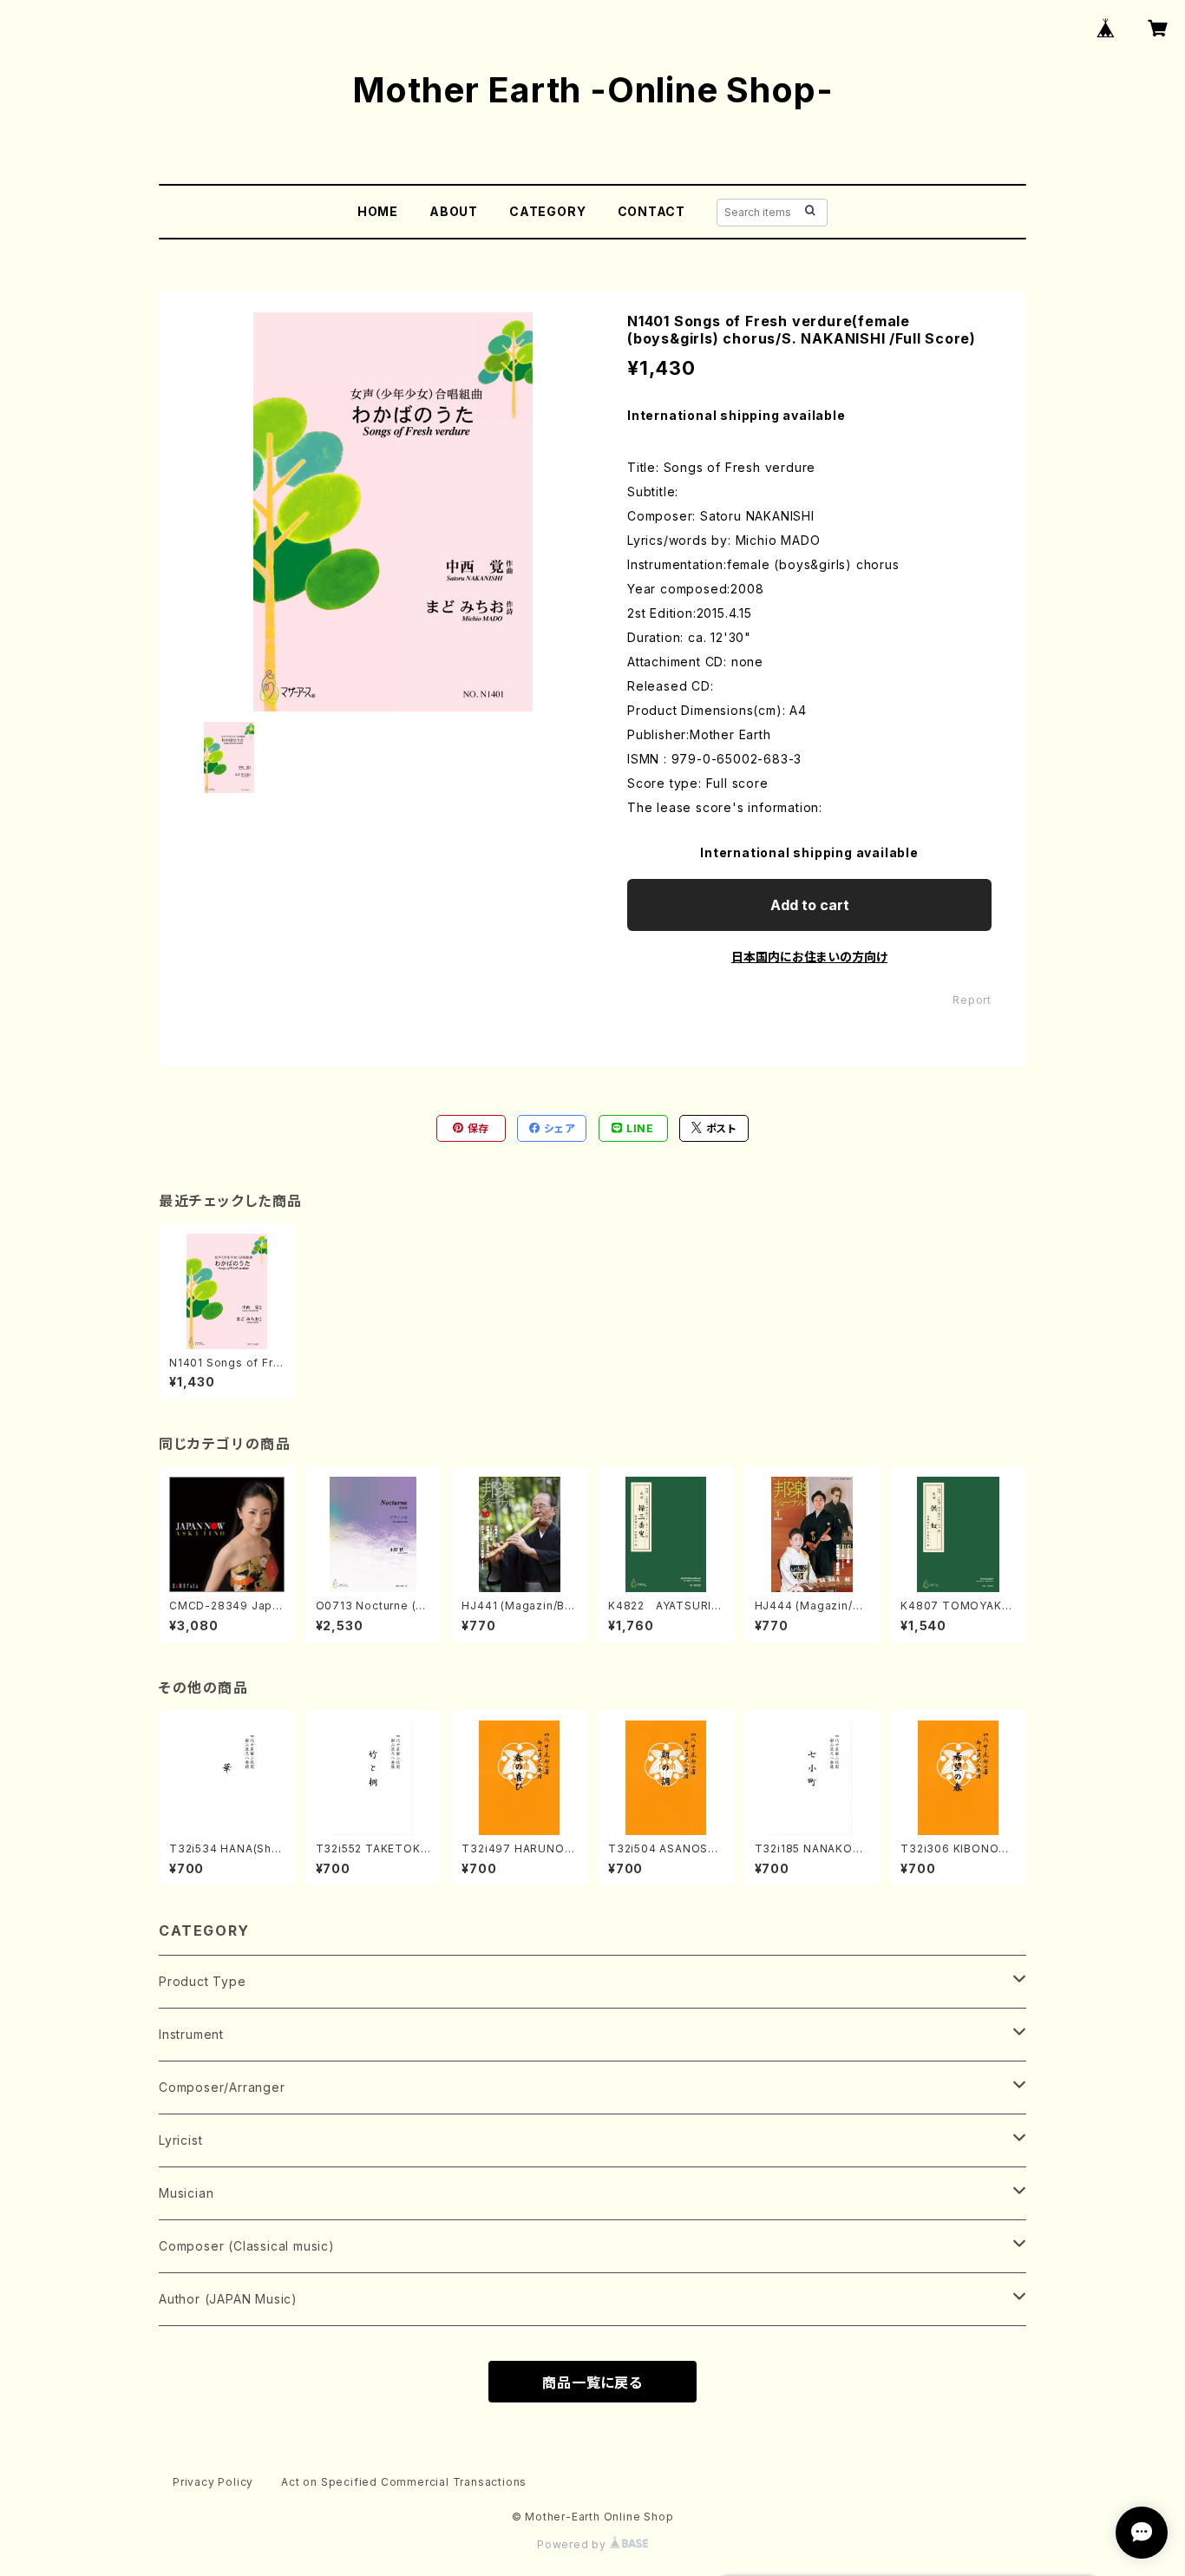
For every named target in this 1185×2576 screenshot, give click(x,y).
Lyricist (180, 2140)
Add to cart (810, 905)
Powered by (573, 2544)
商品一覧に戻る (592, 2383)
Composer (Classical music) (247, 2246)
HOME (378, 211)
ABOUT (454, 211)
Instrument (191, 2034)
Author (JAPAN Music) (228, 2299)
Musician (186, 2193)
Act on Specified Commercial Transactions (404, 2482)
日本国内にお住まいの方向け (809, 957)
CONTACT (652, 211)
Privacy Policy (213, 2482)
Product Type (203, 1981)
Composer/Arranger (222, 2087)
